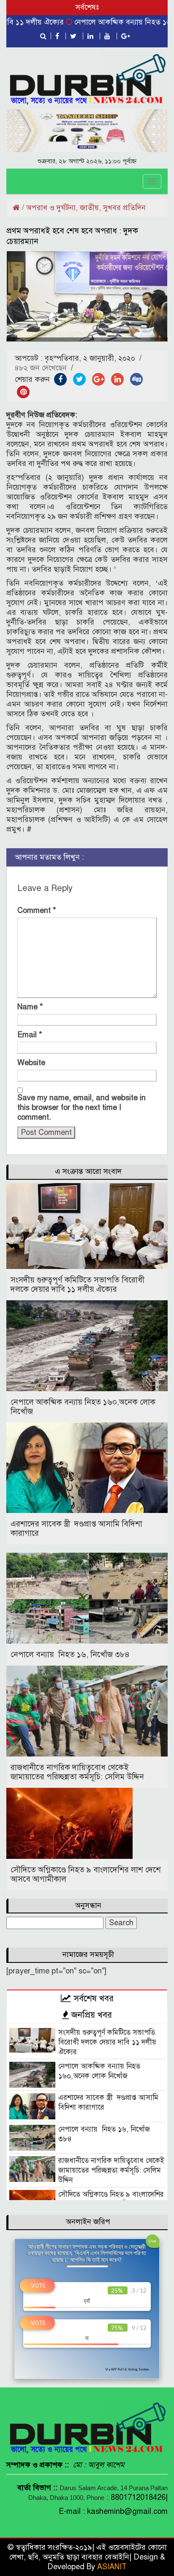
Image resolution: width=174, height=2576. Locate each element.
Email (30, 1035)
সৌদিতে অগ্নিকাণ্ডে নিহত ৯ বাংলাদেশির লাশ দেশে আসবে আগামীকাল (86, 1874)
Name (30, 1007)
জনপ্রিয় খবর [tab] (90, 2015)
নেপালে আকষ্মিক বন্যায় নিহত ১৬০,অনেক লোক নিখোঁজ (83, 1407)
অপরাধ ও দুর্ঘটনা (51, 208)
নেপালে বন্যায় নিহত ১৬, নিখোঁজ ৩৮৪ (70, 1654)
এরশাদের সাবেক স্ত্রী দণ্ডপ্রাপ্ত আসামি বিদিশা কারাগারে (76, 1528)
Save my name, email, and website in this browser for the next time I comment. (82, 1107)
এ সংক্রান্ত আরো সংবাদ (88, 1171)
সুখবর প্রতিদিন (124, 208)
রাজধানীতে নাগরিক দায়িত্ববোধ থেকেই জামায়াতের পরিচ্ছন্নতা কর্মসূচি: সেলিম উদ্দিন (77, 1772)
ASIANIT (112, 2567)
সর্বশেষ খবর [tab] (92, 1998)
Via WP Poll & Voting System (127, 2369)
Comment (37, 910)
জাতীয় (89, 208)
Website (31, 1063)
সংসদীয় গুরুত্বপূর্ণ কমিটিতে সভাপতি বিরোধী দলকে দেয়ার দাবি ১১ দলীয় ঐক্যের (77, 1284)
